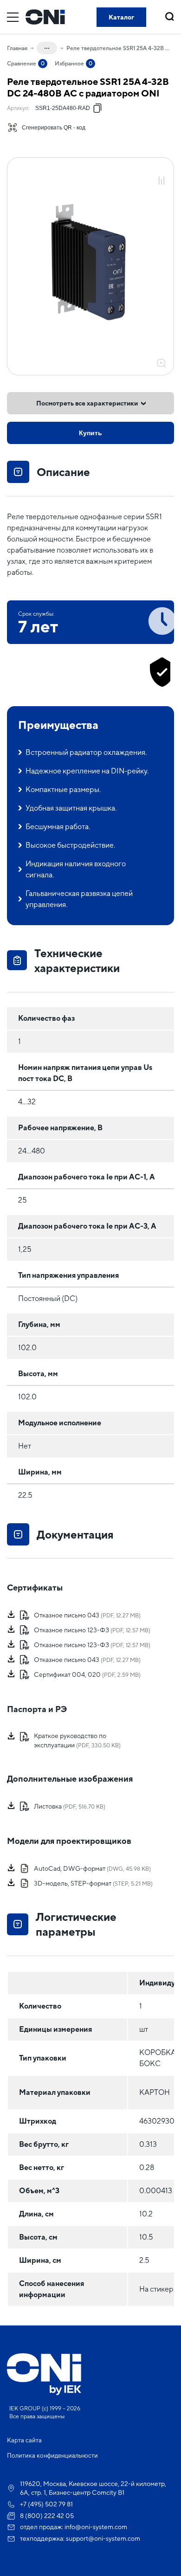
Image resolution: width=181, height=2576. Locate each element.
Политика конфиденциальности (52, 2456)
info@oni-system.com (96, 2527)
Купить (90, 433)
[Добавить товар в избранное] (162, 171)
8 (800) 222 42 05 (47, 2516)
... (47, 46)
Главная (17, 48)
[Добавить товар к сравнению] (162, 181)
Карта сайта (24, 2440)
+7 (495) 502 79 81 (46, 2504)
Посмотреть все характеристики (87, 403)
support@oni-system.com (103, 2538)
